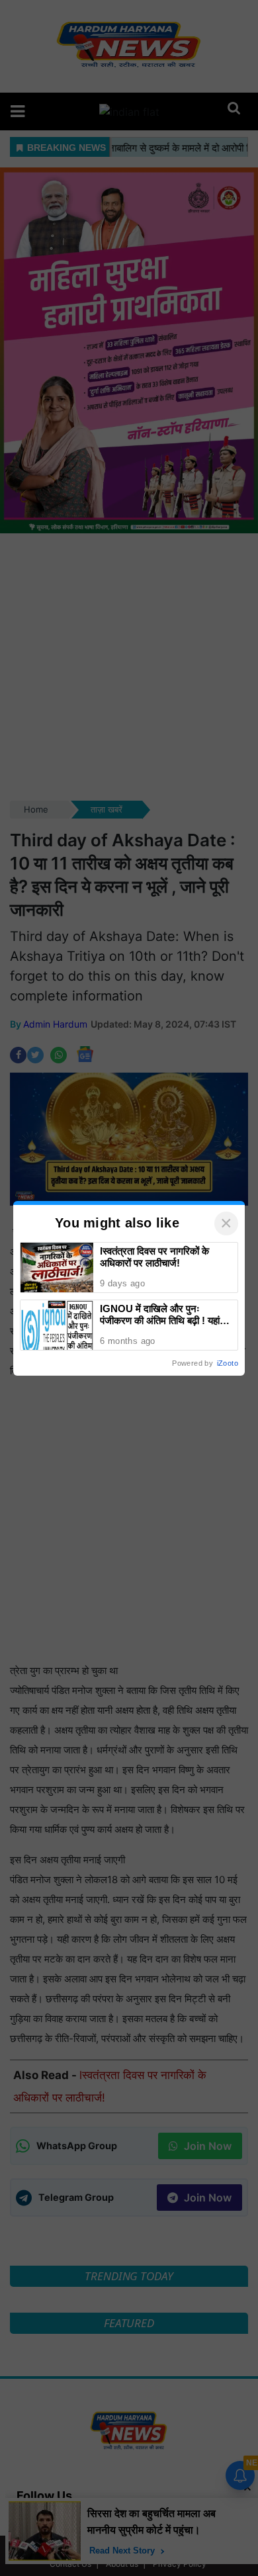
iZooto (228, 1363)
